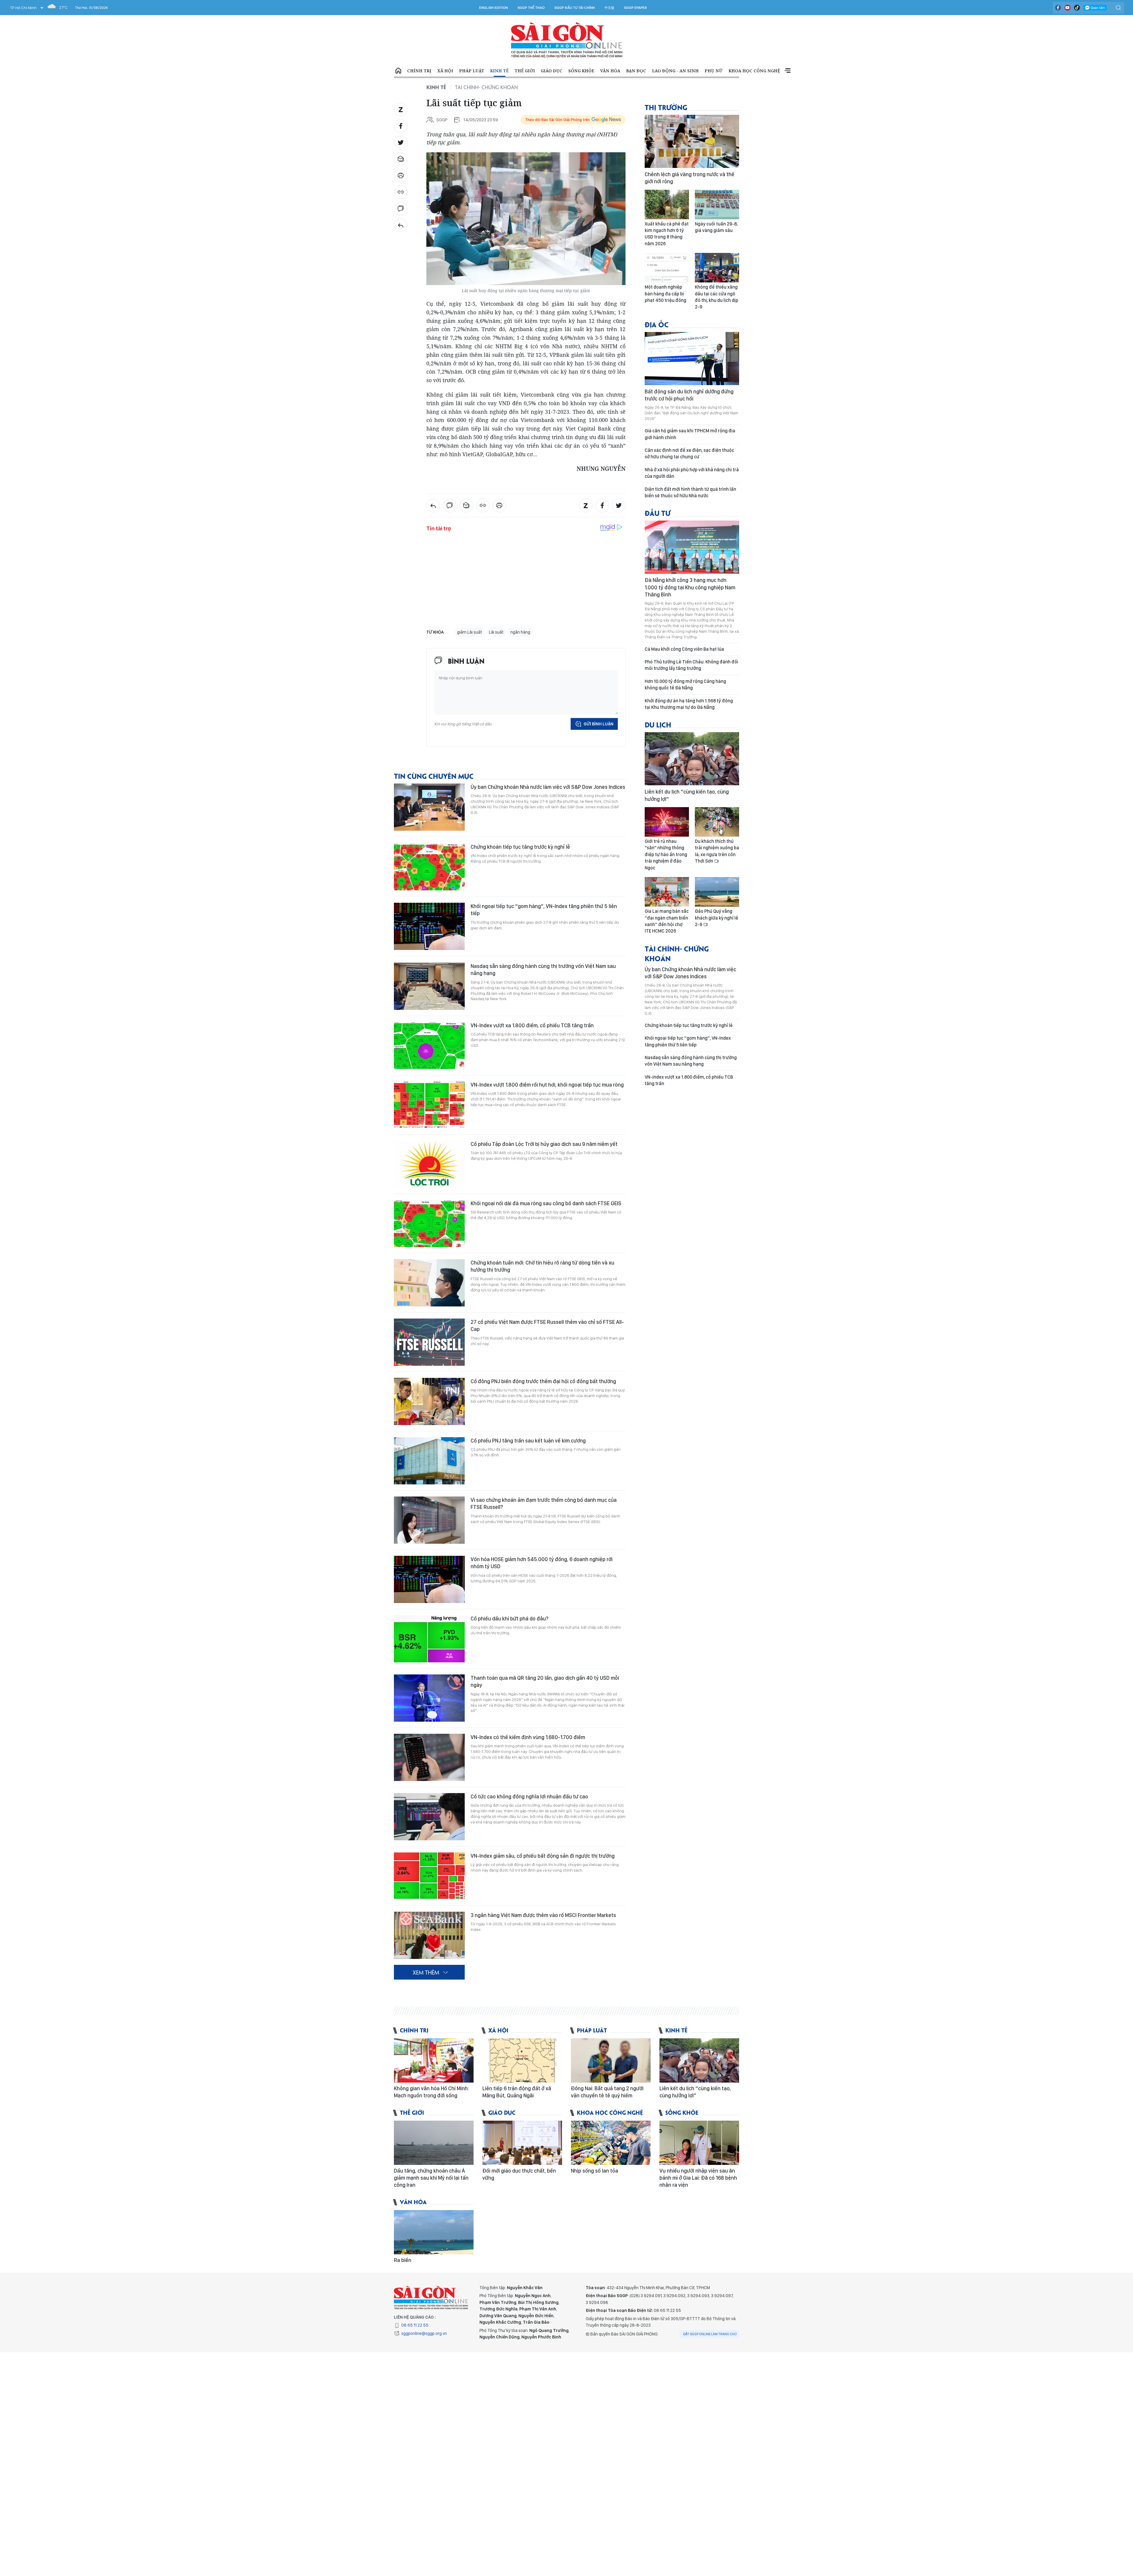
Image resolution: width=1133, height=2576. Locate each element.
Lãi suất (496, 632)
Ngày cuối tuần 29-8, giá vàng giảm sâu (716, 227)
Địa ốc (657, 324)
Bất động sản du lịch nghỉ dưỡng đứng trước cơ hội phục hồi (689, 395)
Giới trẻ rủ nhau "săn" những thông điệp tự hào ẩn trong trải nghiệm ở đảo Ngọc (666, 854)
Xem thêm (787, 71)
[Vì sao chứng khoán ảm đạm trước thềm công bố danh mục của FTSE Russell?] (429, 1520)
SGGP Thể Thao (531, 8)
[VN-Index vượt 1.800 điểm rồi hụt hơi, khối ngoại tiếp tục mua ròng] (429, 1105)
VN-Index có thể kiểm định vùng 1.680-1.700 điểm (528, 1737)
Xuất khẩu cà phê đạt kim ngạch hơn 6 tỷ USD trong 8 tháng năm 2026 (667, 234)
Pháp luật (472, 71)
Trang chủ (398, 71)
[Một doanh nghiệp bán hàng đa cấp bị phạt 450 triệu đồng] (667, 268)
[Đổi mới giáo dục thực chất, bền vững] (522, 2143)
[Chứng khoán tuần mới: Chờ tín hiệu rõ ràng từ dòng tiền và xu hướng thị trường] (429, 1283)
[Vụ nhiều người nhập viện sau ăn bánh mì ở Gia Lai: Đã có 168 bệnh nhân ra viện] (699, 2143)
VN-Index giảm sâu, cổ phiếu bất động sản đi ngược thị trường (543, 1856)
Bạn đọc (636, 71)
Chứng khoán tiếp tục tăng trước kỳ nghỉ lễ (520, 847)
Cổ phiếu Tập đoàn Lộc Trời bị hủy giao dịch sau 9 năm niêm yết (544, 1144)
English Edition (493, 8)
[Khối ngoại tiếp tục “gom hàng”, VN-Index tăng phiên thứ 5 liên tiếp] (429, 926)
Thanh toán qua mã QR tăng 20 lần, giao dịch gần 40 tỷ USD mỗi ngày (545, 1681)
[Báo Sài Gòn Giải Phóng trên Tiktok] (1077, 8)
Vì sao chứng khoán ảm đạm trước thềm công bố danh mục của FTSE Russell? (544, 1503)
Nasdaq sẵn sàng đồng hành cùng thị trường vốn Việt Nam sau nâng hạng (543, 970)
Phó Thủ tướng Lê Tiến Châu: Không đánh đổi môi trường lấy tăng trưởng (691, 665)
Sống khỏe (581, 71)
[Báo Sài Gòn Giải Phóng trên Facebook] (1058, 8)
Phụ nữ (714, 71)
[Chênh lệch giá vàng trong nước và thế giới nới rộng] (692, 141)
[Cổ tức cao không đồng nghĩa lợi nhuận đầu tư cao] (429, 1817)
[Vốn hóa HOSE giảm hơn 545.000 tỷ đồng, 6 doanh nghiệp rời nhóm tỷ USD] (429, 1579)
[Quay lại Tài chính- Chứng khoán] (401, 225)
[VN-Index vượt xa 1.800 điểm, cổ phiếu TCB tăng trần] (429, 1046)
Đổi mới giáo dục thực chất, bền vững (519, 2174)
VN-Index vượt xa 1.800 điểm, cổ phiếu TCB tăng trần (532, 1025)
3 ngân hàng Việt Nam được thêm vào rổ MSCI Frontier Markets (543, 1915)
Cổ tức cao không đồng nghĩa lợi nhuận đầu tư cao (529, 1796)
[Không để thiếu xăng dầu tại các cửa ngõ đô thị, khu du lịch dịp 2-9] (717, 268)
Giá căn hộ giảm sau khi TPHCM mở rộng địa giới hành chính (690, 434)
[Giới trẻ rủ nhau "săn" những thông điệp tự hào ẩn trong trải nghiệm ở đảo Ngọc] (667, 822)
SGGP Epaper (636, 8)
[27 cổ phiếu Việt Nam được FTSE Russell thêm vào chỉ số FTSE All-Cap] (429, 1342)
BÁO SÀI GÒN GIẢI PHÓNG (567, 40)
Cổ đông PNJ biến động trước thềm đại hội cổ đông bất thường (543, 1381)
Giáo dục (552, 71)
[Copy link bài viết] (401, 192)
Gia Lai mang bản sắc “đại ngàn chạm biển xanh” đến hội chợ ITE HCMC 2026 (667, 921)
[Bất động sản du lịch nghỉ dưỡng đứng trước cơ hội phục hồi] (692, 359)
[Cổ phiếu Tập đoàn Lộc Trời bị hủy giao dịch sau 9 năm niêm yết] (429, 1164)
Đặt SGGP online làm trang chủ (710, 2334)
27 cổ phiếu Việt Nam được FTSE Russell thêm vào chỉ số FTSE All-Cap (547, 1325)
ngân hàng (520, 632)
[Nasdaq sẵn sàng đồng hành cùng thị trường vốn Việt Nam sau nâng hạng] (429, 986)
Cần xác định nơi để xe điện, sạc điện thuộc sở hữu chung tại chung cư (689, 453)
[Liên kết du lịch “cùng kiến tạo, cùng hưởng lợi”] (692, 759)
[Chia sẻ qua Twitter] (401, 143)
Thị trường (666, 107)
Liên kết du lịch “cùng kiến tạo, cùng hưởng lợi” (687, 795)
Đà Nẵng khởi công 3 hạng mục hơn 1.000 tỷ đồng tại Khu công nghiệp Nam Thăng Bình (690, 587)
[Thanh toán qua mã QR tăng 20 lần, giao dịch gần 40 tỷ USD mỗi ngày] (429, 1698)
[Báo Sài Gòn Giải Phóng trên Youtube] (1067, 8)
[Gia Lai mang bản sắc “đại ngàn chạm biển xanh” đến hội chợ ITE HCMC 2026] (667, 892)
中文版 (609, 8)
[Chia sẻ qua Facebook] (401, 126)
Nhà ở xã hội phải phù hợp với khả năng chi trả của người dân (692, 473)
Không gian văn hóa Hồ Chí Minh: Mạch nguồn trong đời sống (431, 2092)
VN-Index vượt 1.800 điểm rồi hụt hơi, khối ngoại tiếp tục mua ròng (547, 1085)
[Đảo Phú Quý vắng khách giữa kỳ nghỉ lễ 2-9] (717, 892)
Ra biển (403, 2260)
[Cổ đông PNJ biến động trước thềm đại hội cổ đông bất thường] (429, 1401)
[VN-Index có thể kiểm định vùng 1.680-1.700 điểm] (429, 1757)
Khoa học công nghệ (754, 71)
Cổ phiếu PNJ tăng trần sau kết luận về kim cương (528, 1441)
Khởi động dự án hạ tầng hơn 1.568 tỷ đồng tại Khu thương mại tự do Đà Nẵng (689, 704)
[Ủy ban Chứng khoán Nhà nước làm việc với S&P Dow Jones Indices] (429, 807)
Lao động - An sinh (675, 71)
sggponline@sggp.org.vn (424, 2333)
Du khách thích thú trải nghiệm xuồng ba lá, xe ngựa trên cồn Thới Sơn (717, 851)
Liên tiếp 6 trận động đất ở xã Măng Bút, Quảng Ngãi (517, 2092)
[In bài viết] (401, 176)
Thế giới (525, 71)
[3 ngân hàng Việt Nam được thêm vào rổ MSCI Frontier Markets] (429, 1935)
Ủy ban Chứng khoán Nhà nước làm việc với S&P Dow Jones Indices (548, 787)
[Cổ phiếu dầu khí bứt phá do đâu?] (429, 1639)
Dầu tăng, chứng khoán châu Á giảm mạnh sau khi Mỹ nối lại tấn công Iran (431, 2178)
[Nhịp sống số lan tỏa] (611, 2143)
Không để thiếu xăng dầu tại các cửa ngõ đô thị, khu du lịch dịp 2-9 (717, 297)
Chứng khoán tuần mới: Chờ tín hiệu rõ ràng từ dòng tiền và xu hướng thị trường (542, 1266)
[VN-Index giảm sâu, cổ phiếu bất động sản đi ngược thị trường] (429, 1876)
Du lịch (658, 724)
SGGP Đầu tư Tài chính (575, 8)
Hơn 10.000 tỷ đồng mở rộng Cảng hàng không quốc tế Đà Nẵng (685, 685)
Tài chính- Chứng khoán (486, 87)
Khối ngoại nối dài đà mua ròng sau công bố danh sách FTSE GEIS (546, 1203)
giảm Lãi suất (469, 632)
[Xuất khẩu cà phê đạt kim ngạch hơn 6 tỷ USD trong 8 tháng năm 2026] (667, 205)
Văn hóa (610, 71)
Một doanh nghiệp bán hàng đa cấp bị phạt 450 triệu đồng (665, 294)
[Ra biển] (434, 2232)
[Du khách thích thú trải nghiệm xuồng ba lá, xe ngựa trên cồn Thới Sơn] (717, 822)
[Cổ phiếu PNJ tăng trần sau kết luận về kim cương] (429, 1461)
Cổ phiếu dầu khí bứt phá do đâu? (510, 1619)
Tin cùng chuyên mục (434, 776)
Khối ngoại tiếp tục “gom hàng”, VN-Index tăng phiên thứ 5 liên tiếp (544, 910)
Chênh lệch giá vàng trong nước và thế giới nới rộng (690, 178)
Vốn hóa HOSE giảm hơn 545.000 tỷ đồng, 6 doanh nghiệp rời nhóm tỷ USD (542, 1563)
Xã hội (445, 71)
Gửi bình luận (599, 724)
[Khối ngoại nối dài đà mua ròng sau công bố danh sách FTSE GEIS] (429, 1224)
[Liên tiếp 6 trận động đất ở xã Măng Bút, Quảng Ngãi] (522, 2060)
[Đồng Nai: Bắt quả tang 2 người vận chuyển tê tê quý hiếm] (611, 2060)
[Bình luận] (401, 209)
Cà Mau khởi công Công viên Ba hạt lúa (684, 649)
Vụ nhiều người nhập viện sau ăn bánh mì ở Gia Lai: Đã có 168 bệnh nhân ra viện (698, 2178)
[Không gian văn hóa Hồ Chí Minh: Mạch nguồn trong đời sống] (434, 2060)
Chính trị (419, 71)
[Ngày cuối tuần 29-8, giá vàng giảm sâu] (717, 205)
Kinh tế (499, 71)
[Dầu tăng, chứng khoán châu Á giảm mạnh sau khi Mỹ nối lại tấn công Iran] (434, 2143)
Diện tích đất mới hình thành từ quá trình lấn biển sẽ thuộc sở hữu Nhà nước (690, 492)
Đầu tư (658, 513)
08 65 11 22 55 (415, 2325)
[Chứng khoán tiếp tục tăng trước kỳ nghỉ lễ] (429, 867)
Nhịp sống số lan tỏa (595, 2171)
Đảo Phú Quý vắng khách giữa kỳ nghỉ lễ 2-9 (717, 918)
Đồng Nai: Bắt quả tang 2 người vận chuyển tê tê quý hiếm (607, 2092)
